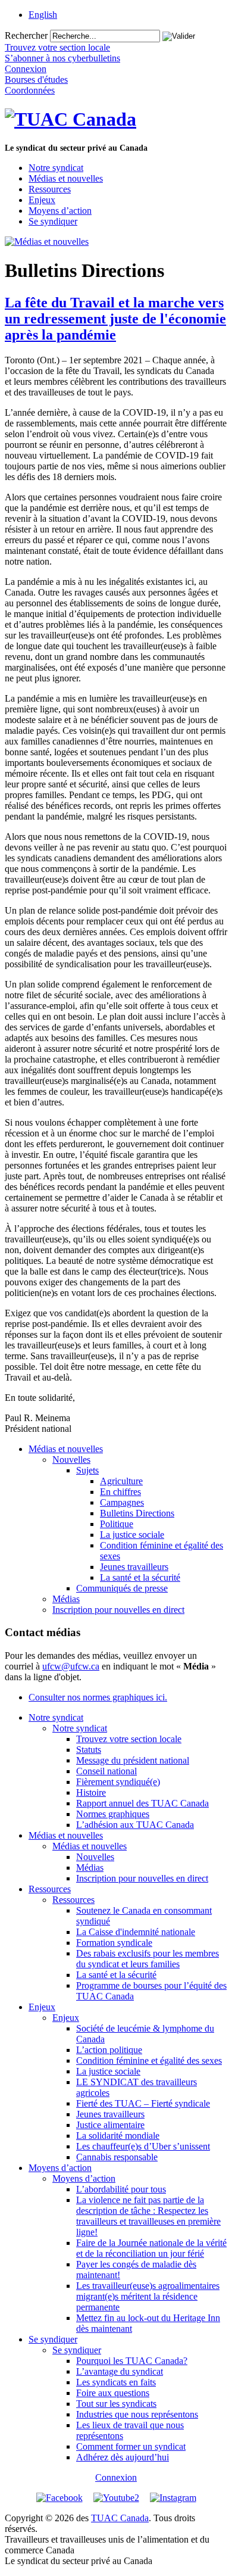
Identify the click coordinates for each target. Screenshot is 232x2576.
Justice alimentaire (110, 2125)
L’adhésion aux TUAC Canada (135, 1825)
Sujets (87, 1470)
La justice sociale (132, 1535)
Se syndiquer (53, 221)
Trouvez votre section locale (129, 1739)
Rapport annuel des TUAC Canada (142, 1803)
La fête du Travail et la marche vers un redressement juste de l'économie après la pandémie (115, 319)
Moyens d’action (60, 211)
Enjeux (42, 200)
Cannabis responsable (117, 2157)
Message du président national (133, 1760)
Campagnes (122, 1502)
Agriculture (121, 1481)
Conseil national (106, 1771)
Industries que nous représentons (137, 2414)
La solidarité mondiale (118, 2136)
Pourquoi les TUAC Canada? (132, 2361)
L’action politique (109, 2050)
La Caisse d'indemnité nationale (136, 1932)
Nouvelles (71, 1460)
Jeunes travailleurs (134, 1567)
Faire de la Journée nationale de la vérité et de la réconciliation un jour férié (151, 2248)
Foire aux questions (113, 2393)
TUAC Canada (120, 2518)
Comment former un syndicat (131, 2446)
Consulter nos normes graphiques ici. (98, 1697)
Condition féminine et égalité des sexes (149, 2061)
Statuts (89, 1750)
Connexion (116, 2477)
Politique (117, 1524)
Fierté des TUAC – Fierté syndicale (143, 2103)
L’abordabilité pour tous (121, 2189)
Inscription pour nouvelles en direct (118, 1610)
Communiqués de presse (122, 1588)
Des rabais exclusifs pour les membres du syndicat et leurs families (148, 1959)
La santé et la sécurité (140, 1577)
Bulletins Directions (137, 1513)
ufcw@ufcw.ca (71, 1666)
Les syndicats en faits (116, 2382)
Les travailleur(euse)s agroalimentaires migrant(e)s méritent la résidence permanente (148, 2296)
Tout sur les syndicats (116, 2404)
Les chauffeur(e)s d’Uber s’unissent (143, 2146)
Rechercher (26, 35)
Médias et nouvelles (66, 178)
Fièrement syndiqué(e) (118, 1782)
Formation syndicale (114, 1943)
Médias (66, 1599)
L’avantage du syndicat (120, 2371)
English (43, 15)
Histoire (91, 1792)
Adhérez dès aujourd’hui (123, 2457)
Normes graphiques (113, 1814)
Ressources (50, 189)
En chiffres (120, 1492)
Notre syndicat (56, 168)
